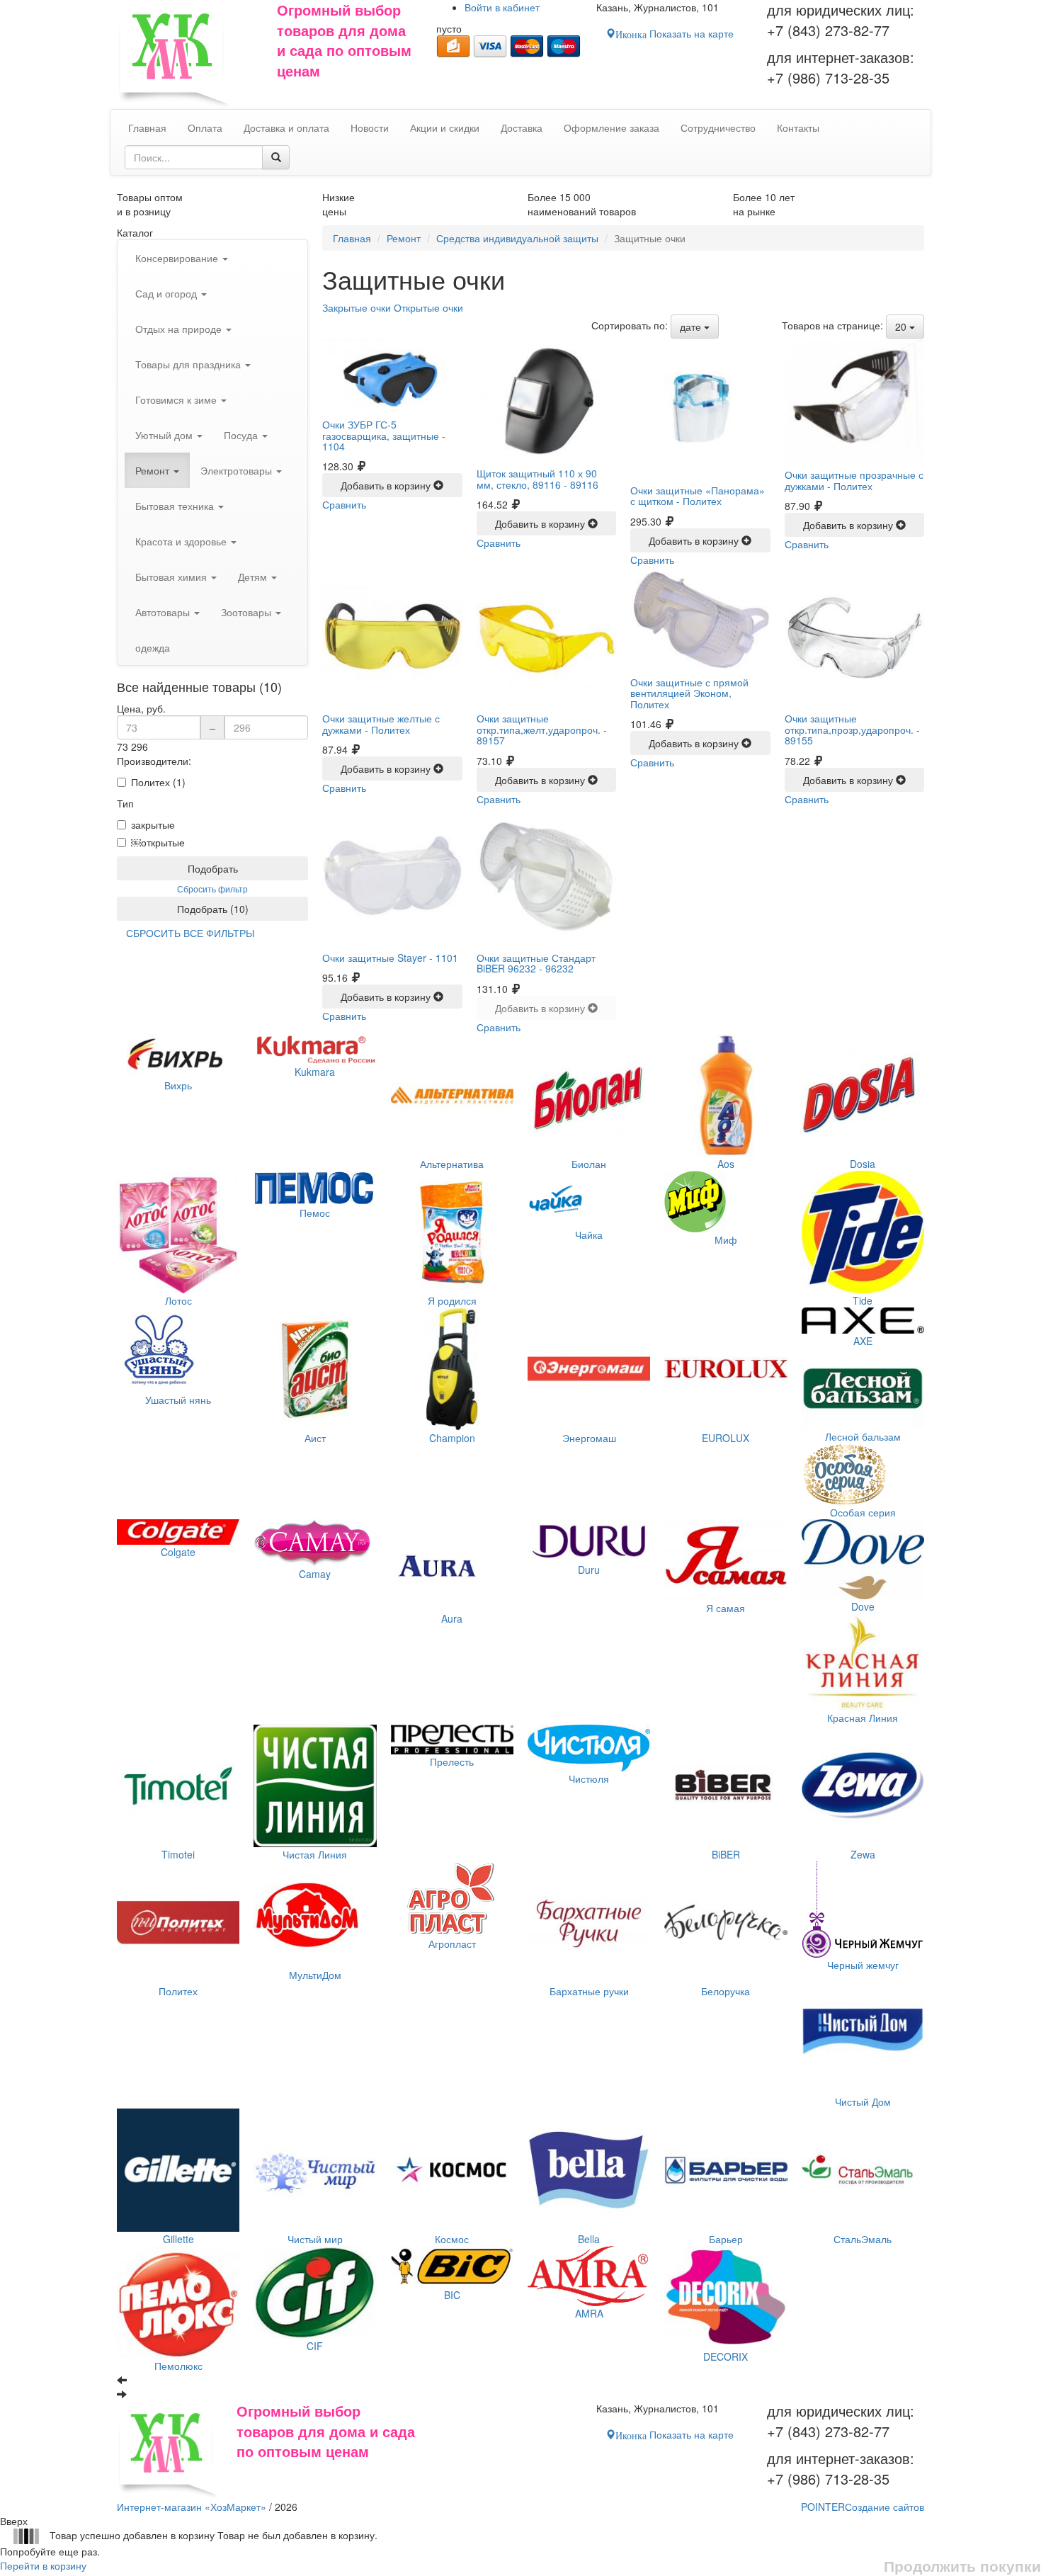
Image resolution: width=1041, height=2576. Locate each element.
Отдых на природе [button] (180, 329)
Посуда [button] (242, 435)
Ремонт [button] (154, 470)
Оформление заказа (611, 127)
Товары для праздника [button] (189, 364)
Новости (370, 127)
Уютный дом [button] (165, 435)
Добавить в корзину (387, 485)
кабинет (502, 7)
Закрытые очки (357, 307)
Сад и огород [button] (167, 293)
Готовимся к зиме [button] (177, 399)
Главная (352, 238)
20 (902, 327)
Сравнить (344, 504)
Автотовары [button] (164, 612)
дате (692, 327)
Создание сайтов (863, 2507)
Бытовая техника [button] (176, 506)
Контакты (798, 127)
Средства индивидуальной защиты (517, 238)
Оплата (205, 127)
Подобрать (213, 868)
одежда (153, 647)
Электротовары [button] (238, 470)
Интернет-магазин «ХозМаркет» (192, 2507)
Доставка (522, 127)
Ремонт (404, 238)
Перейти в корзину (43, 2565)
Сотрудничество (718, 127)
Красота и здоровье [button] (182, 541)
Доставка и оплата (286, 127)
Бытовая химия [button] (172, 577)
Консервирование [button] (178, 258)
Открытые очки (428, 307)
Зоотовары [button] (248, 612)
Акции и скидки (445, 127)
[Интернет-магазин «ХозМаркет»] (190, 55)
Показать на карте (675, 33)
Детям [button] (254, 577)
